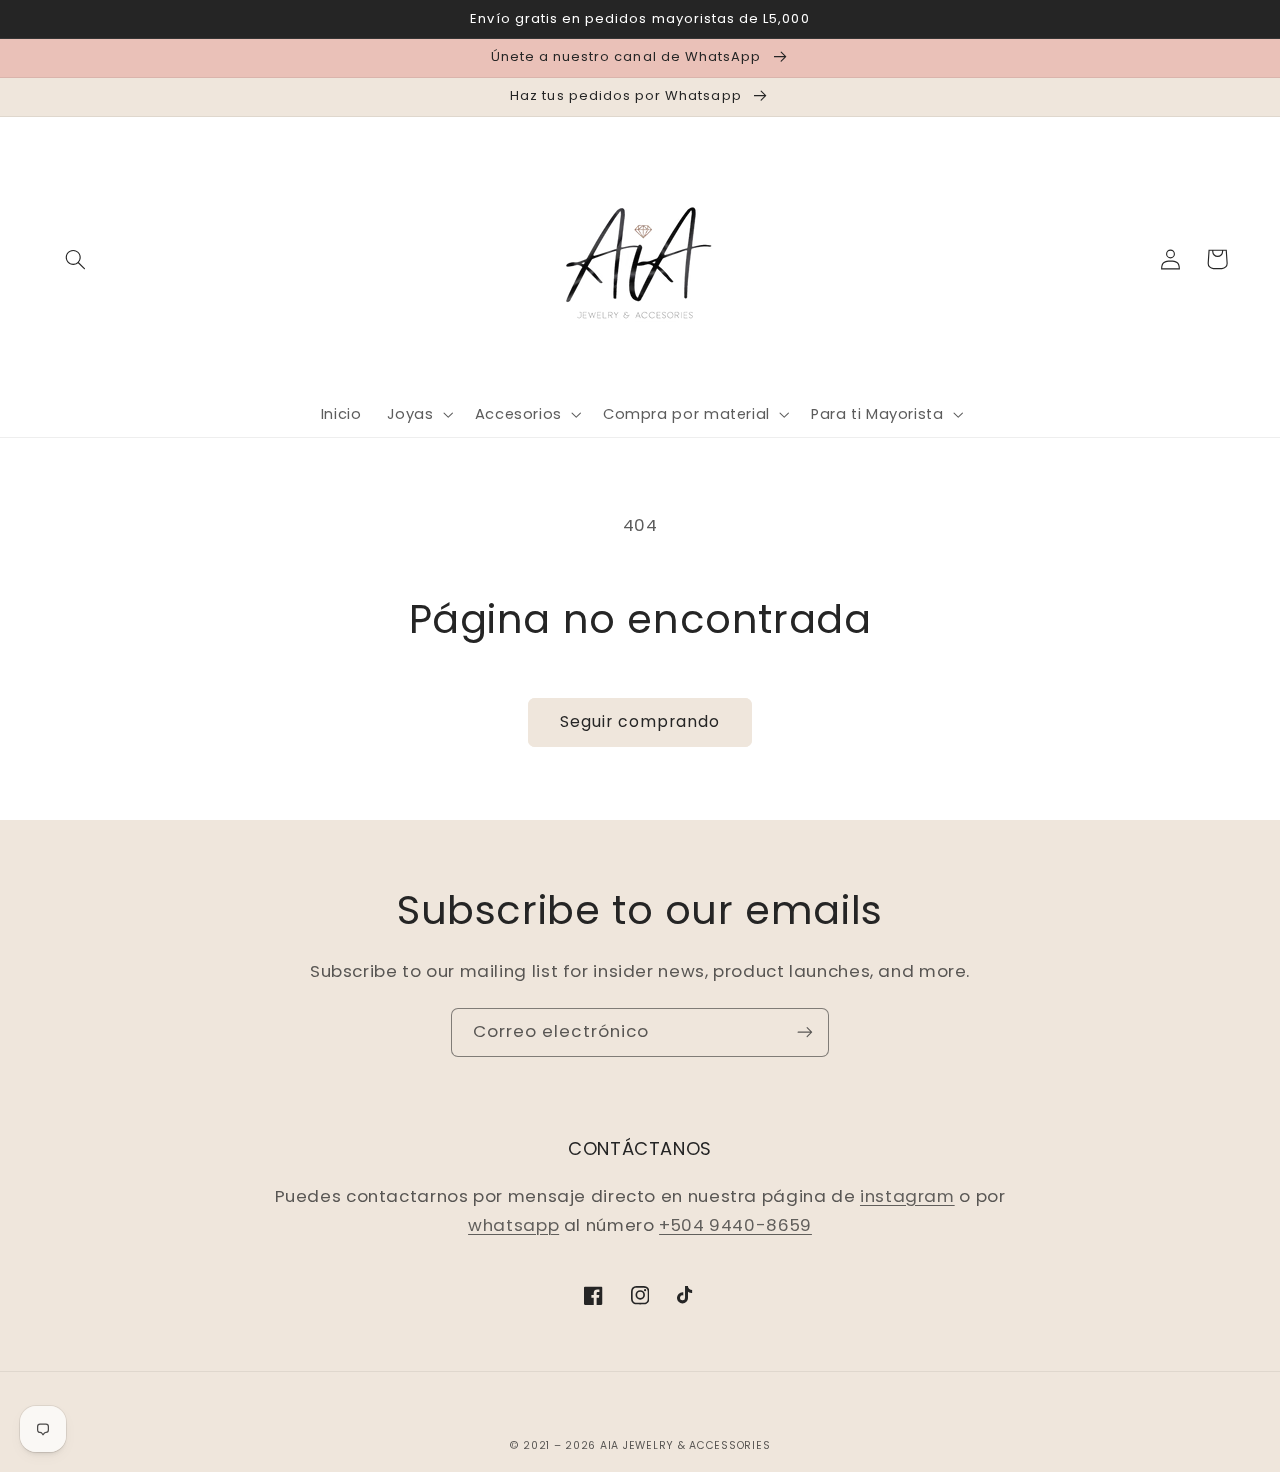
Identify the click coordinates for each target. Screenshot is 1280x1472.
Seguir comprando (640, 721)
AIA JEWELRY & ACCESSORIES (685, 1445)
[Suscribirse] (805, 1032)
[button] (76, 259)
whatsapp (513, 1225)
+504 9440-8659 (735, 1225)
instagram (907, 1196)
